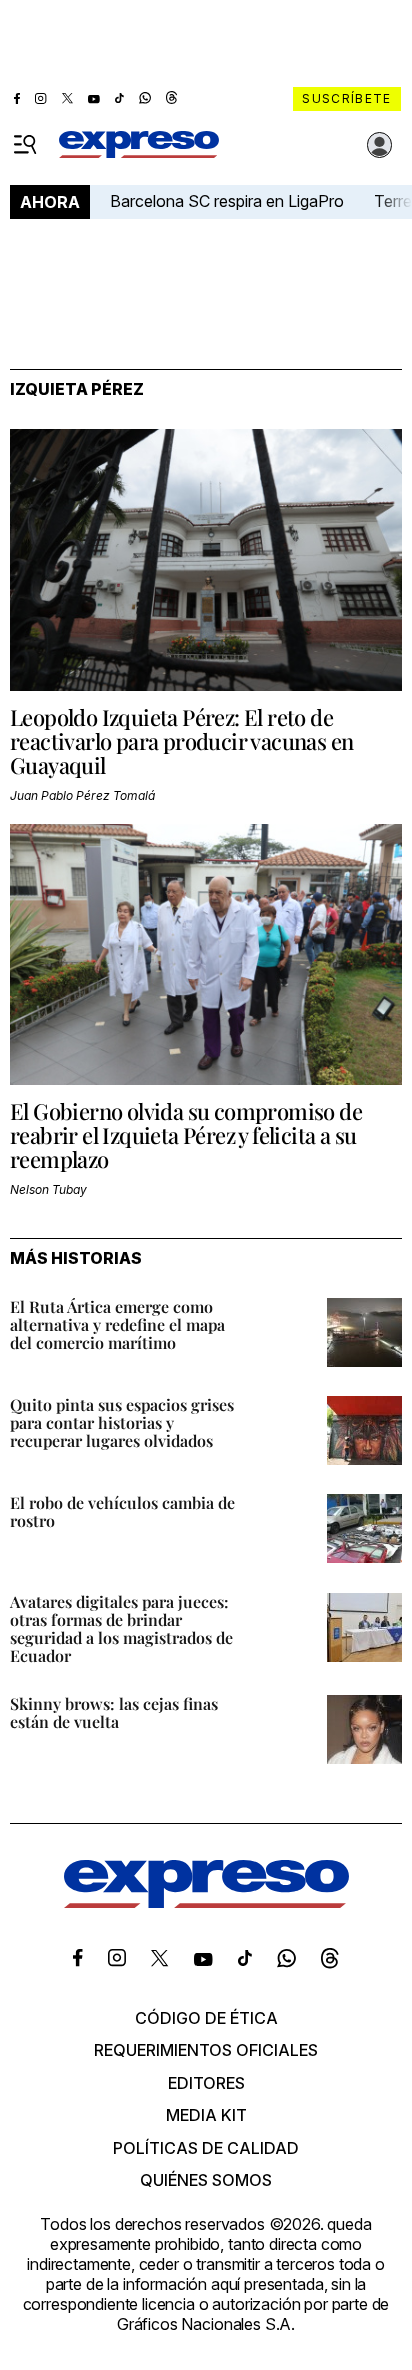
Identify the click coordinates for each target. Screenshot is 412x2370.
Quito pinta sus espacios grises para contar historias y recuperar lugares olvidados (122, 1422)
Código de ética (206, 2018)
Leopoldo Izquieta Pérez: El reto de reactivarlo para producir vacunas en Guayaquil (181, 741)
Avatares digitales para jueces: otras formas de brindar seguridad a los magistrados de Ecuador (121, 1628)
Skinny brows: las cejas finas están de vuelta (114, 1712)
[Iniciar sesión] (380, 145)
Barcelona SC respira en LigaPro (227, 201)
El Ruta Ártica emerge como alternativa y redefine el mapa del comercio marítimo (117, 1324)
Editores (206, 2083)
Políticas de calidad (206, 2148)
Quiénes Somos (206, 2180)
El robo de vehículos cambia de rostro (122, 1511)
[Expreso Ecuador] (206, 1902)
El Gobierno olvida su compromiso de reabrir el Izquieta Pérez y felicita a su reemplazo (186, 1135)
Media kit (206, 2115)
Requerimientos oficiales (206, 2050)
